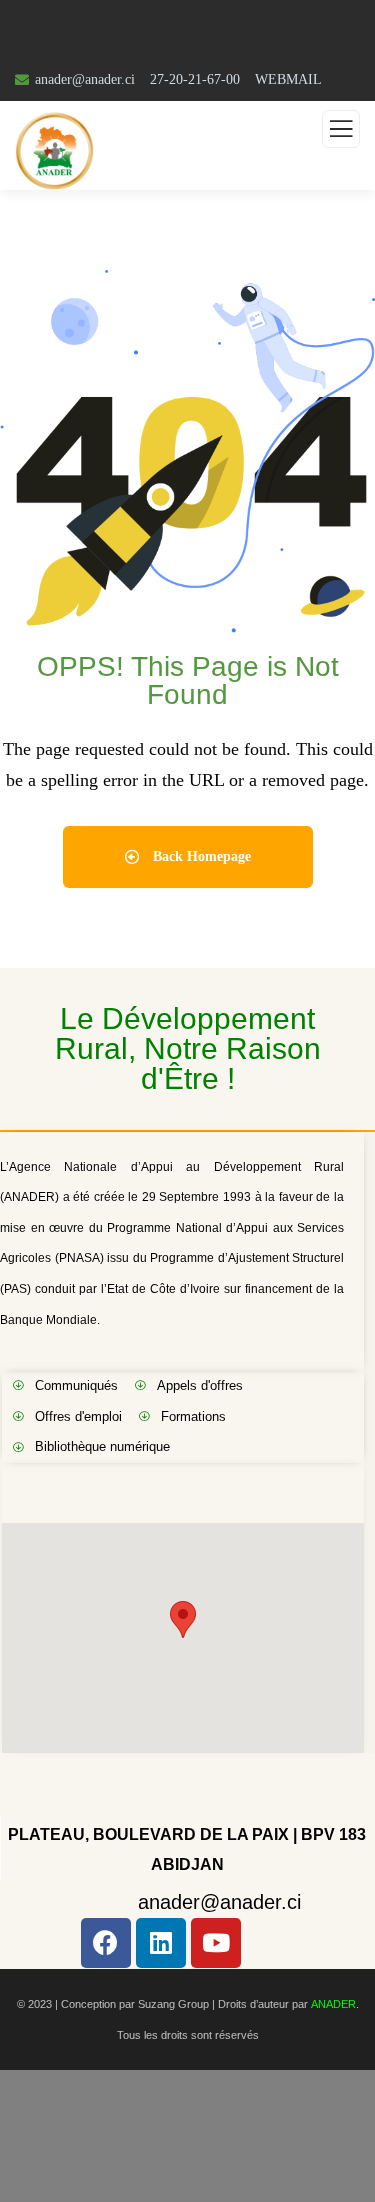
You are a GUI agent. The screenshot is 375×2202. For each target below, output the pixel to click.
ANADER (333, 2004)
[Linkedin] (161, 1943)
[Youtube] (216, 1943)
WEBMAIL (288, 79)
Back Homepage (200, 856)
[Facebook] (106, 1943)
